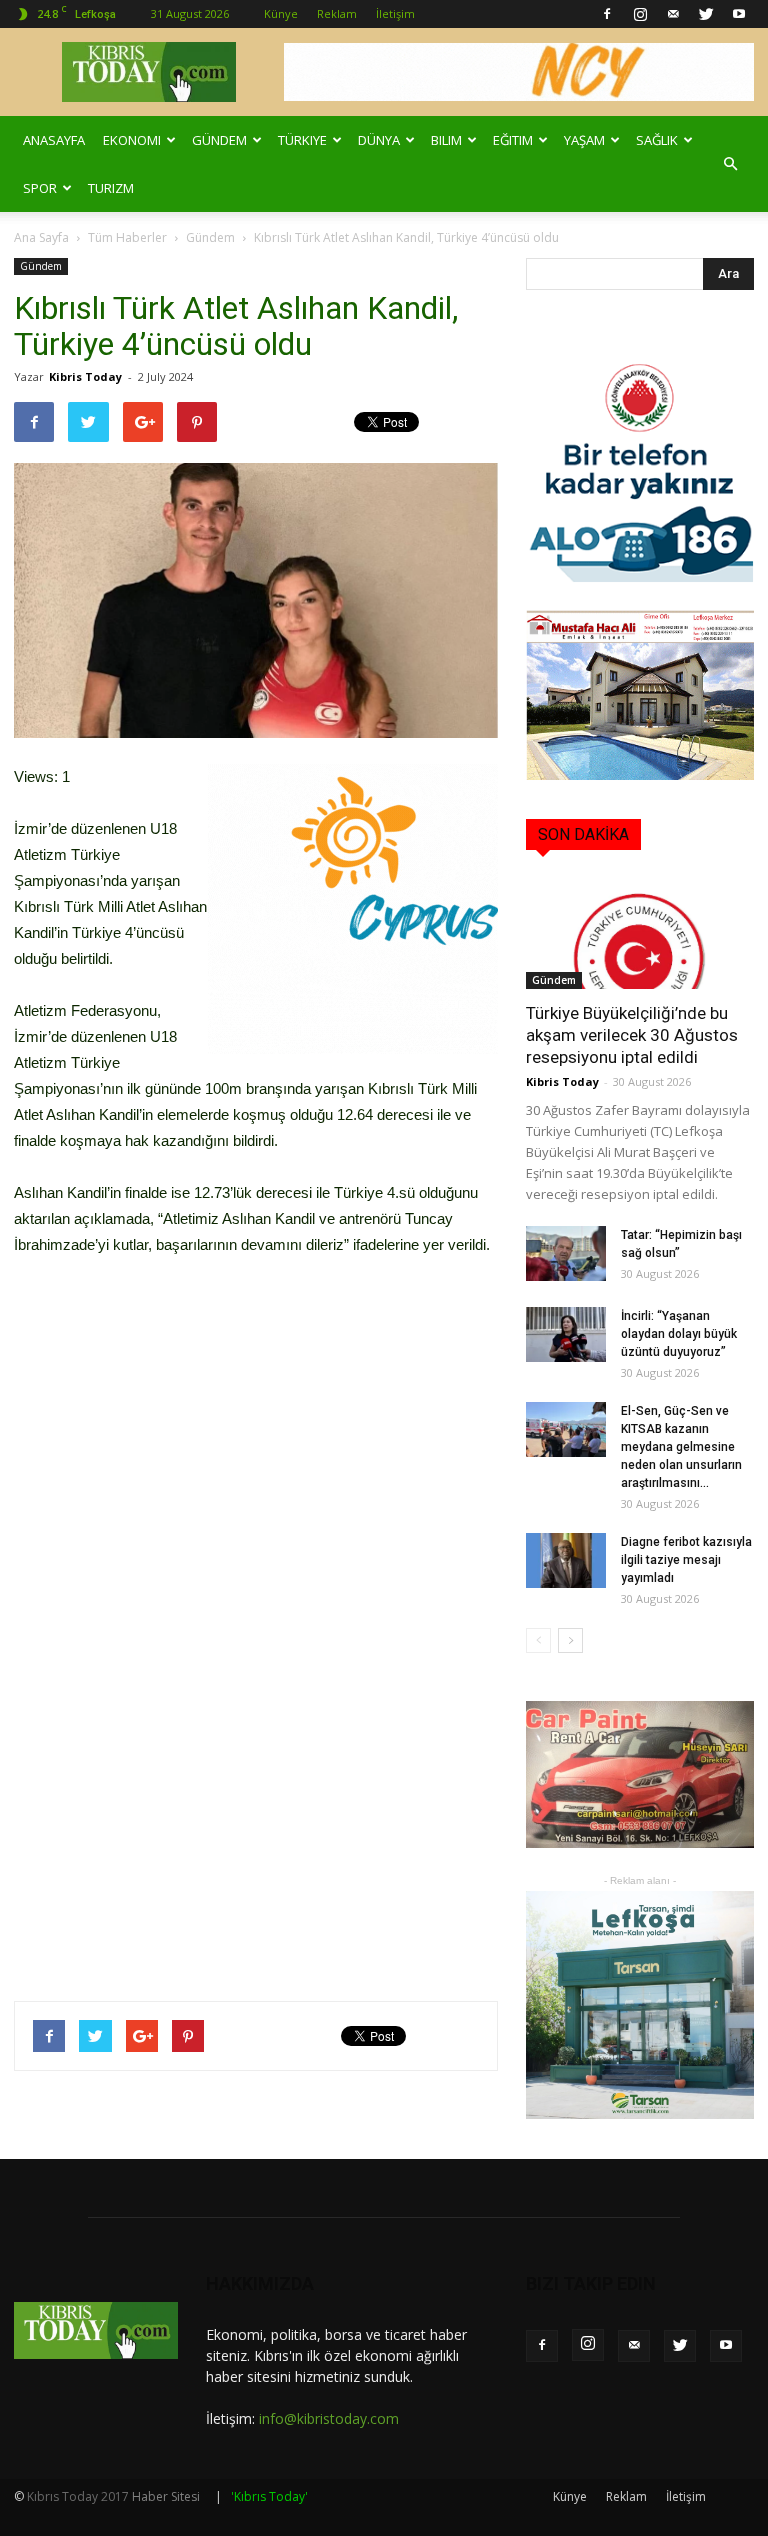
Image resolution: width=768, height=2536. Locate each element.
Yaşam (584, 140)
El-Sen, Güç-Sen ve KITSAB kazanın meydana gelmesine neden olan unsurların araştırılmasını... (681, 1447)
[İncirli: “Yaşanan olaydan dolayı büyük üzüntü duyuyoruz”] (566, 1334)
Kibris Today (85, 376)
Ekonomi (132, 140)
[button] (730, 164)
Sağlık (657, 140)
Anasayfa (54, 140)
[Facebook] (607, 14)
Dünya (379, 140)
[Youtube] (739, 14)
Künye (281, 13)
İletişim (395, 13)
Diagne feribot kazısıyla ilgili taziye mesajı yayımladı (686, 1560)
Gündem (219, 140)
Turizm (111, 188)
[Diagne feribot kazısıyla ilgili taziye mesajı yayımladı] (566, 1560)
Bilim (446, 140)
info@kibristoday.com (329, 2418)
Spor (40, 188)
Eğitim (513, 140)
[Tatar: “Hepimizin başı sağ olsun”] (566, 1253)
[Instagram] (640, 14)
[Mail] (673, 14)
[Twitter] (706, 14)
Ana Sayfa (41, 237)
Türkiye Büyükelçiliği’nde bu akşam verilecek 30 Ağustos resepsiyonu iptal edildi (632, 1035)
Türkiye (302, 140)
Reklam (337, 13)
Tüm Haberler (127, 237)
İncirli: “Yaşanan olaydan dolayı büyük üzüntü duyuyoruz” (679, 1334)
